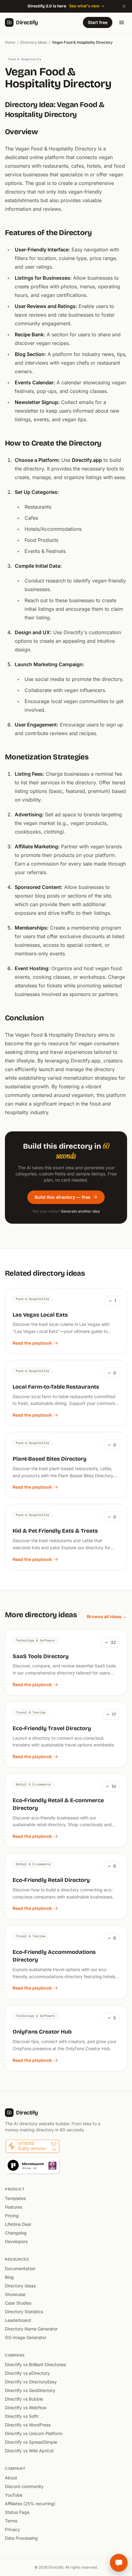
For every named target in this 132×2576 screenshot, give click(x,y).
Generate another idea (80, 1211)
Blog (9, 2277)
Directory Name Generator (31, 2329)
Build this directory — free (62, 1197)
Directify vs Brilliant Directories (35, 2364)
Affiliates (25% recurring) (30, 2504)
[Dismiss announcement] (124, 6)
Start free (98, 22)
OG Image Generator (26, 2337)
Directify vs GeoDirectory (30, 2390)
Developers (16, 2241)
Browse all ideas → (107, 1616)
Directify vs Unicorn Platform (34, 2433)
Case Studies (18, 2303)
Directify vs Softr (22, 2416)
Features (14, 2207)
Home (10, 42)
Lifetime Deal (18, 2224)
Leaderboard (18, 2320)
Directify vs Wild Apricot (29, 2451)
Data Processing (21, 2538)
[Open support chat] (119, 2563)
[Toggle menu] (122, 22)
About (11, 2478)
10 (114, 1786)
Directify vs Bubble (24, 2399)
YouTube (14, 2495)
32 (113, 1642)
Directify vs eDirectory (27, 2373)
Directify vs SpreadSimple (31, 2442)
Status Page (17, 2512)
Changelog (16, 2233)
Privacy (12, 2529)
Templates (15, 2198)
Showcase (15, 2294)
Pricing (12, 2216)
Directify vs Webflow (26, 2408)
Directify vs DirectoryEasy (31, 2382)
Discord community (24, 2486)
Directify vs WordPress (28, 2425)
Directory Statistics (24, 2312)
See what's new (84, 6)
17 (114, 1714)
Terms (11, 2521)
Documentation (20, 2268)
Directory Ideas (34, 42)
